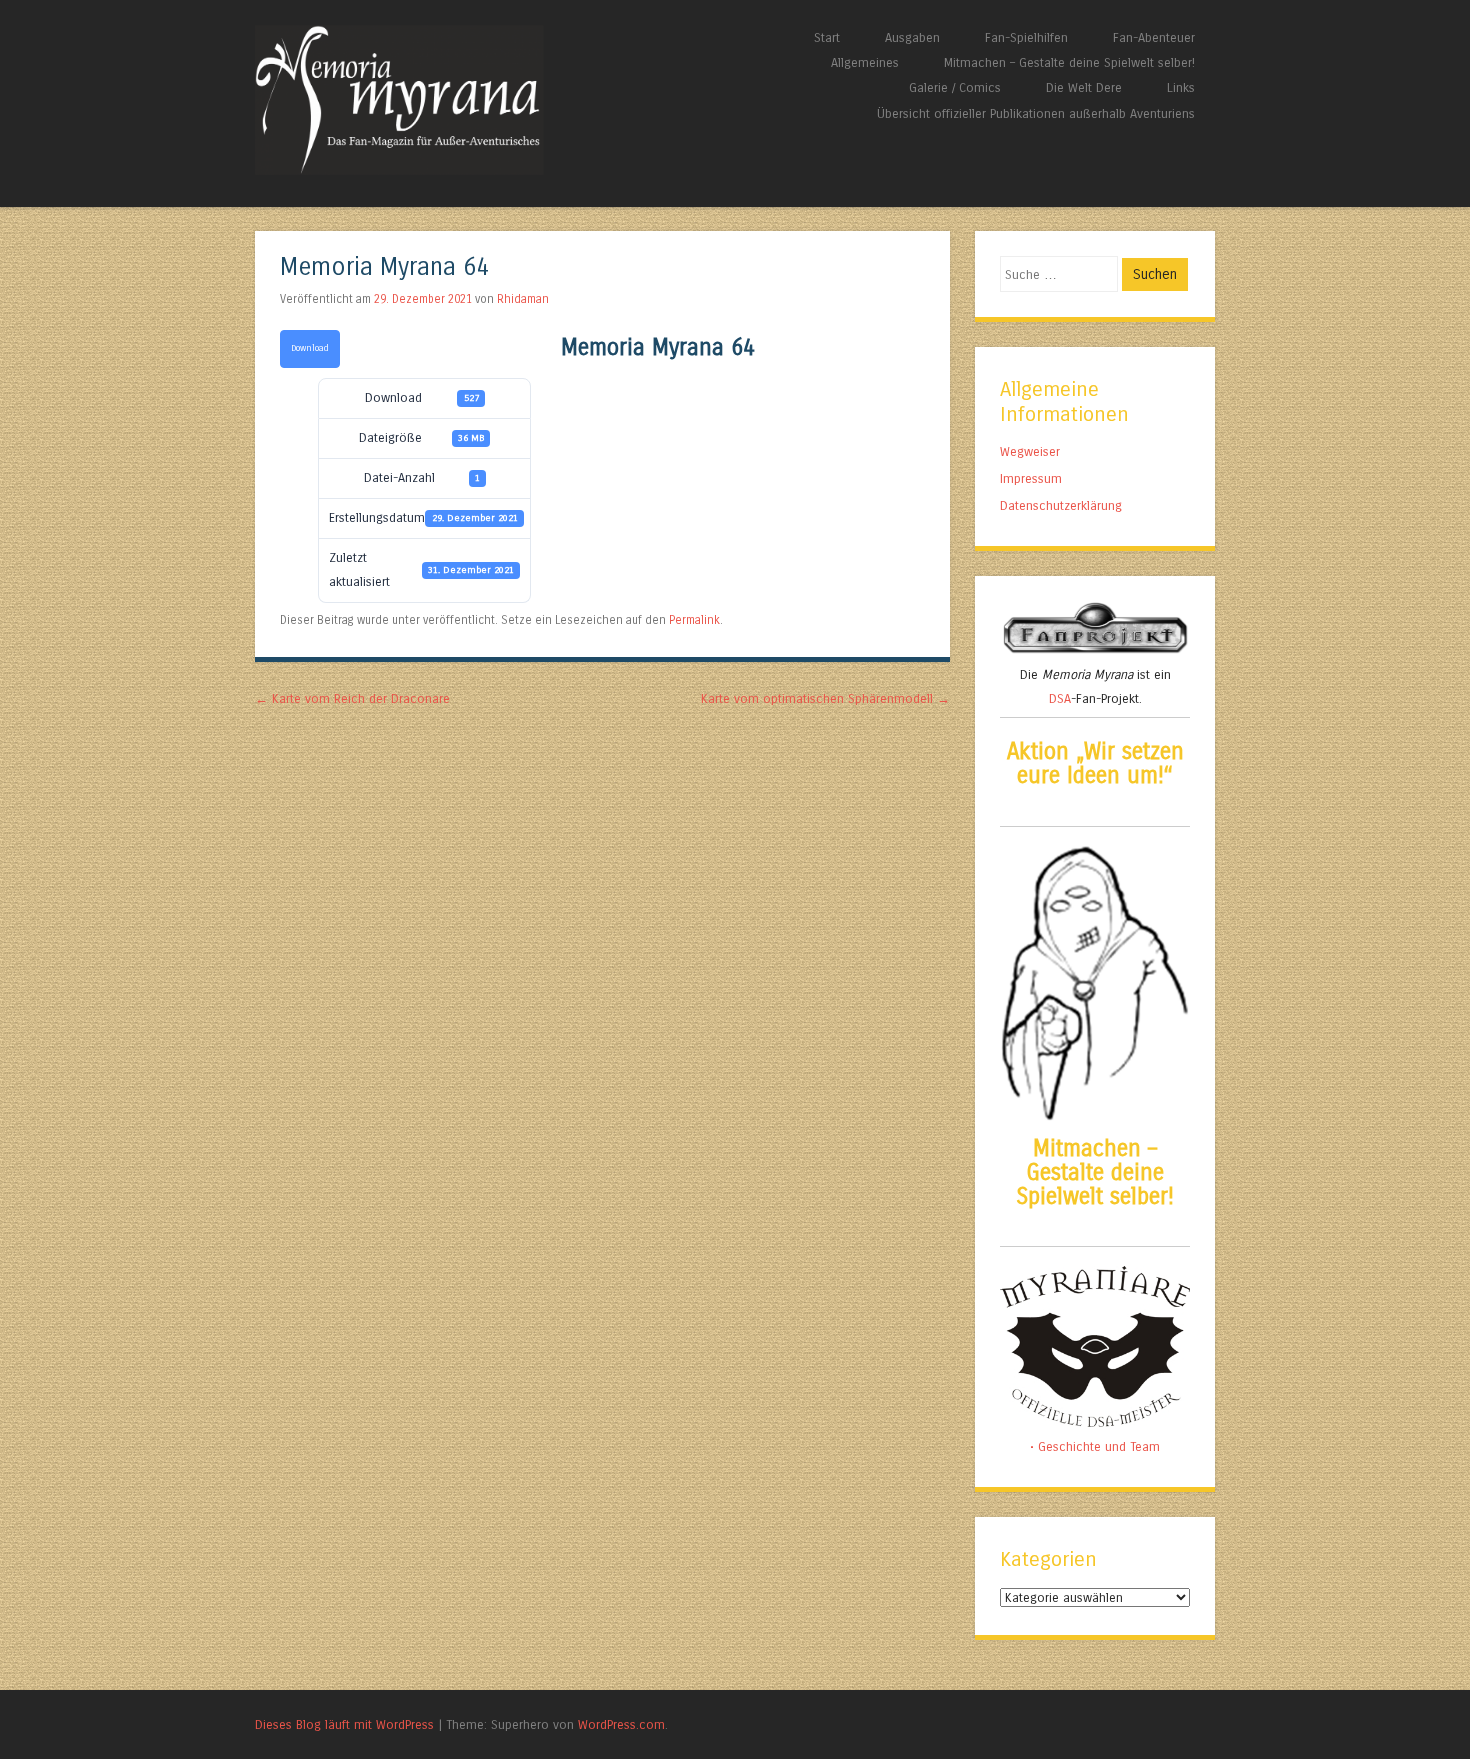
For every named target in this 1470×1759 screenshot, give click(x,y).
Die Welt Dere (1084, 87)
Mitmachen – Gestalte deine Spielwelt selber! (1069, 62)
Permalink (694, 620)
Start (827, 37)
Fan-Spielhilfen (1026, 37)
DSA (1060, 698)
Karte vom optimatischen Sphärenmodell (825, 698)
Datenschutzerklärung (1061, 505)
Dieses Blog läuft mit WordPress (344, 1724)
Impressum (1031, 478)
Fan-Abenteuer (1154, 37)
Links (1181, 87)
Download (310, 348)
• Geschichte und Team (1095, 1446)
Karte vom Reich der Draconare (352, 698)
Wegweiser (1030, 451)
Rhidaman (523, 299)
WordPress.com (621, 1724)
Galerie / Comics (955, 87)
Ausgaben (912, 37)
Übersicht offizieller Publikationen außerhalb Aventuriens (1036, 113)
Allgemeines (865, 62)
